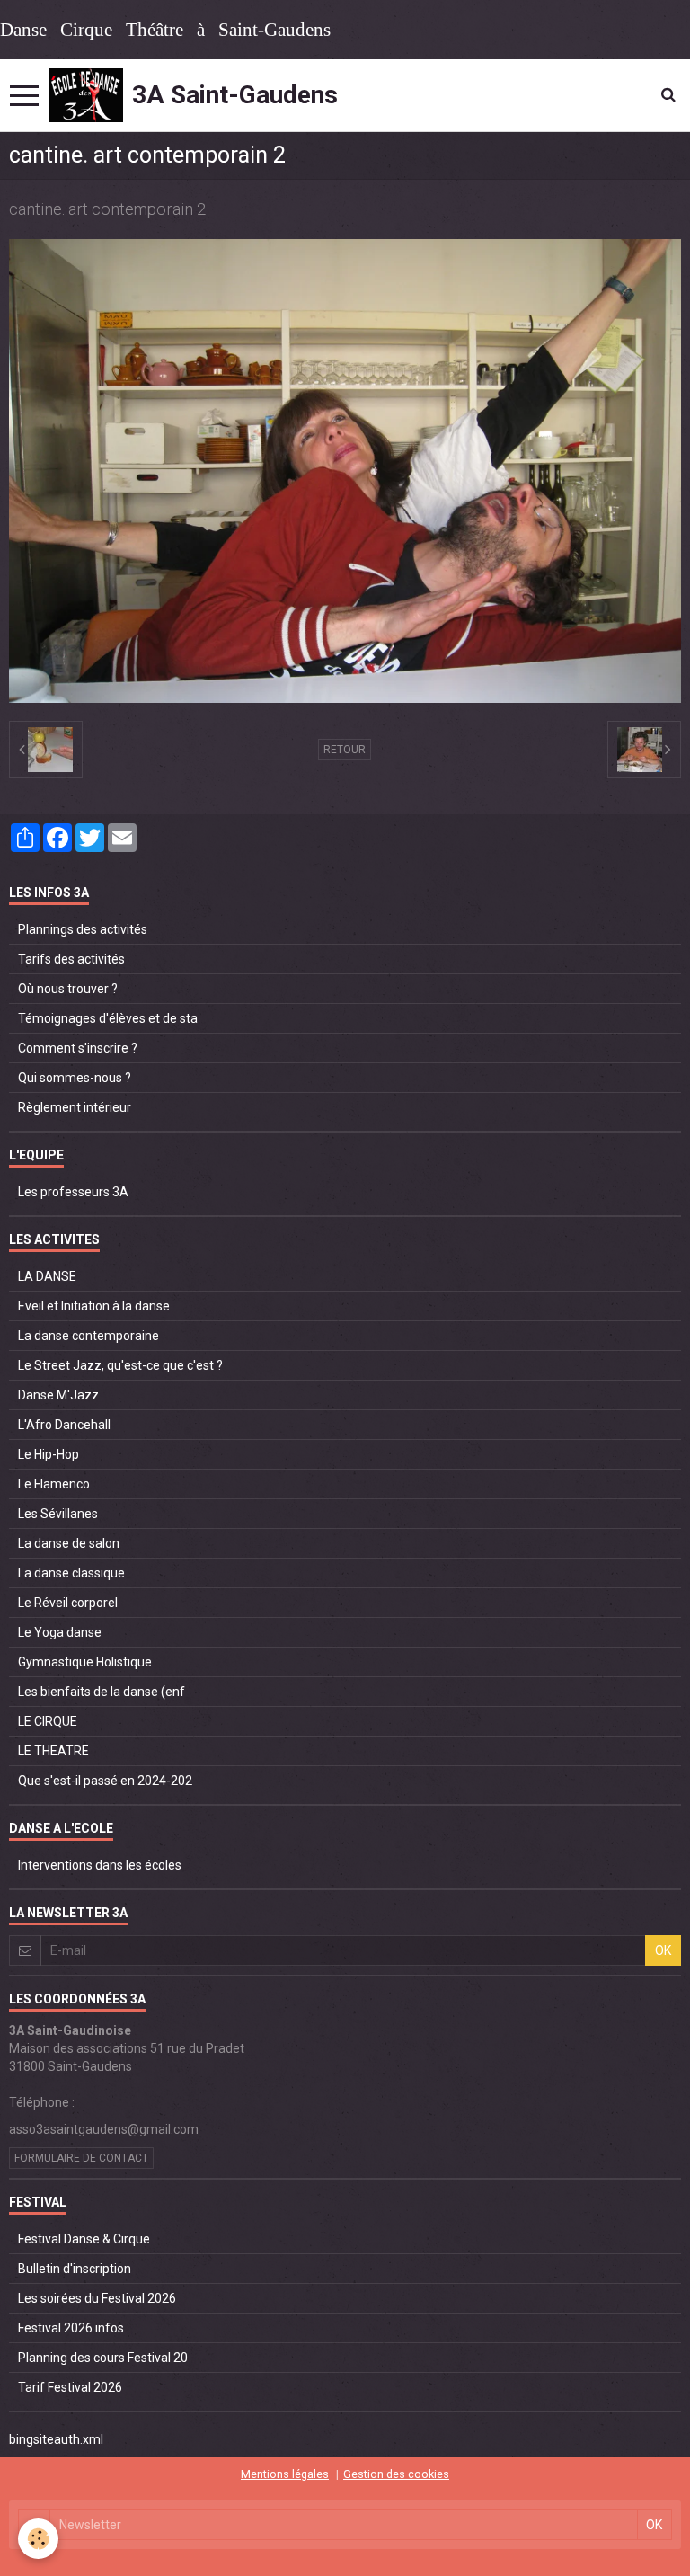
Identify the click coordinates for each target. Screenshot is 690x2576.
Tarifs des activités (71, 959)
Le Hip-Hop (49, 1454)
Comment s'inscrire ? (78, 1048)
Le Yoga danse (60, 1632)
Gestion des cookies (396, 2474)
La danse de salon (69, 1543)
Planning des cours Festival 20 (103, 2358)
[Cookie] (38, 2539)
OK (663, 1950)
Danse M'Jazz (58, 1395)
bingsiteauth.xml (56, 2439)
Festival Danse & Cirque (84, 2239)
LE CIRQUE (48, 1721)
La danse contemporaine (88, 1336)
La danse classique (71, 1573)
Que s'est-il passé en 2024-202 (105, 1781)
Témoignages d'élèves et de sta (108, 1018)
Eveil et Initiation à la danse (94, 1306)
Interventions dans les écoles (100, 1865)
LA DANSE (47, 1276)
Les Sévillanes (58, 1514)
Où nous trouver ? (68, 989)
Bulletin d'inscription (75, 2269)
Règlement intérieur (75, 1107)
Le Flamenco (54, 1484)
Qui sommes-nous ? (75, 1078)
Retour (345, 750)
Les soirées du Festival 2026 (97, 2298)
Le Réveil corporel (68, 1603)
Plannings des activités (83, 929)
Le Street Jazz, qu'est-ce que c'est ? (120, 1365)
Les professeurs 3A (73, 1192)
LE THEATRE (53, 1751)
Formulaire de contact (81, 2158)
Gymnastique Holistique (85, 1662)
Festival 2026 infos (71, 2328)
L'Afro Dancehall (64, 1425)
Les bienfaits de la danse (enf (102, 1692)
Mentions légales (285, 2474)
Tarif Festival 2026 (70, 2387)
